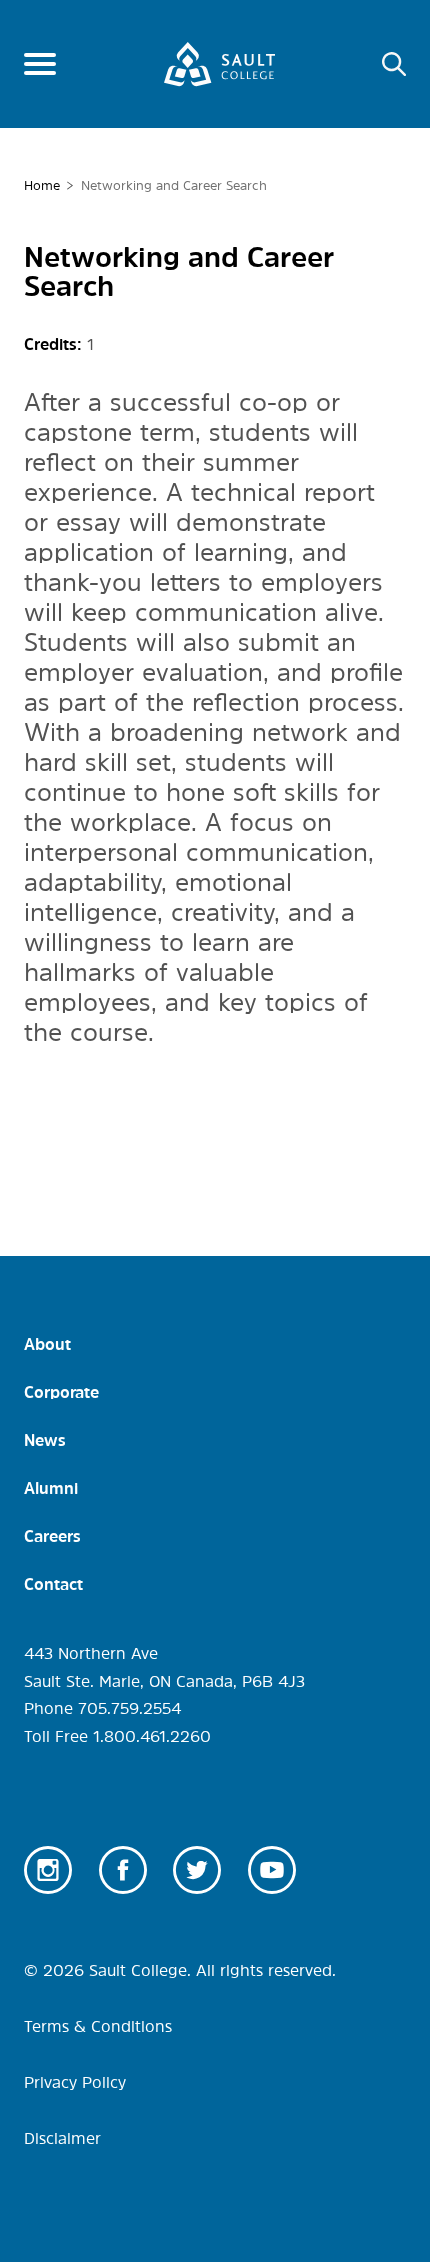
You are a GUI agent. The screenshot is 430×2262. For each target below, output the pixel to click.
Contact (53, 1584)
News (45, 1440)
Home (42, 185)
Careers (52, 1536)
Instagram (48, 1870)
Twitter (197, 1870)
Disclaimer (62, 2138)
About (47, 1344)
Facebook (123, 1870)
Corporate (61, 1392)
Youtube (272, 1870)
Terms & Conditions (98, 2026)
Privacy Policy (75, 2082)
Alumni (51, 1488)
